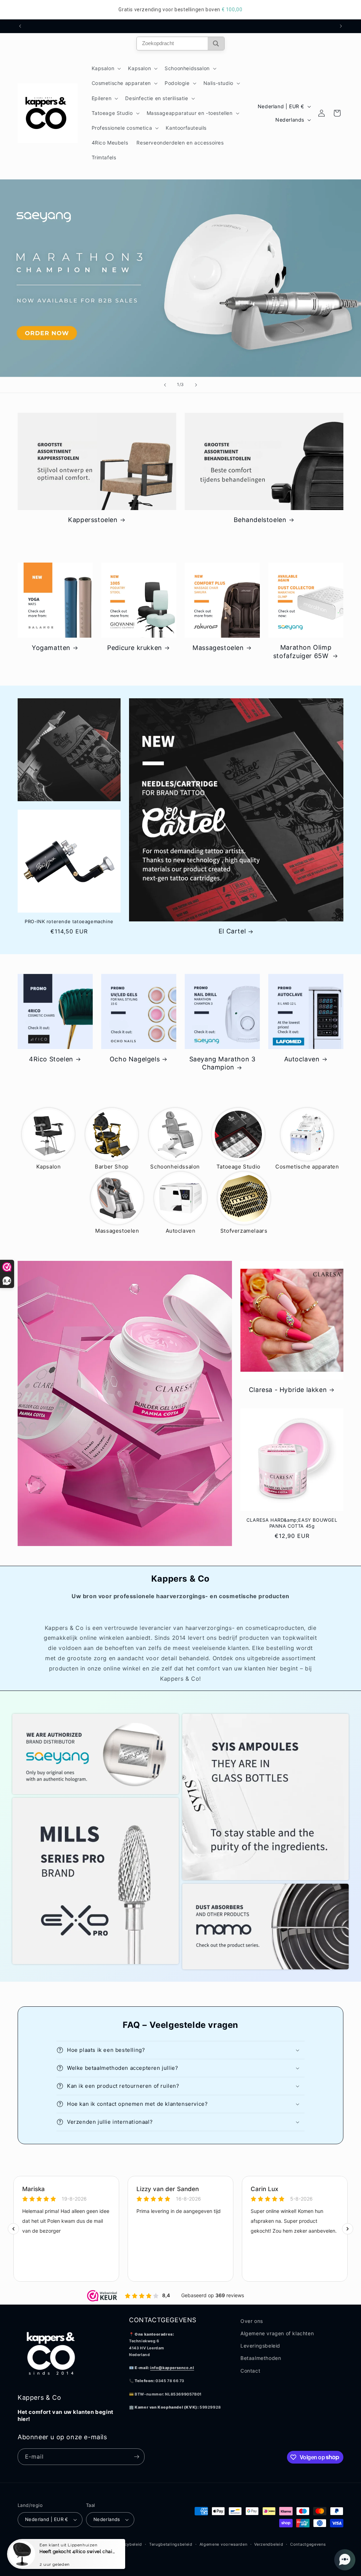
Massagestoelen (218, 648)
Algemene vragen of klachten (277, 2333)
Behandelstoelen (260, 520)
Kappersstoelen (93, 520)
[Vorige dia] (165, 385)
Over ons (252, 2321)
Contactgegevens (308, 2544)
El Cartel (232, 931)
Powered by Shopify (87, 2544)
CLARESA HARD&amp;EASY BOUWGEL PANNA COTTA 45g (292, 1523)
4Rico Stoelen (51, 1059)
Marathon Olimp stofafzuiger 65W (302, 651)
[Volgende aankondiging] (341, 26)
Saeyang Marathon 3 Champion (222, 1063)
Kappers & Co (50, 2544)
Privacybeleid (128, 2544)
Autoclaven (302, 1059)
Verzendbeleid (269, 2544)
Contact (250, 2371)
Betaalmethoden (261, 2358)
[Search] (216, 44)
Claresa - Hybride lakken (288, 1390)
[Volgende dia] (196, 385)
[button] (106, 68)
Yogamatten (51, 648)
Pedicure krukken (135, 648)
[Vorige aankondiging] (20, 26)
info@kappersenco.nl (172, 2368)
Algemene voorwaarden (224, 2544)
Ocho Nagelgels (135, 1059)
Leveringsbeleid (260, 2346)
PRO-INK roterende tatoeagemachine (69, 921)
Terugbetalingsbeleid (171, 2544)
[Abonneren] (136, 2457)
